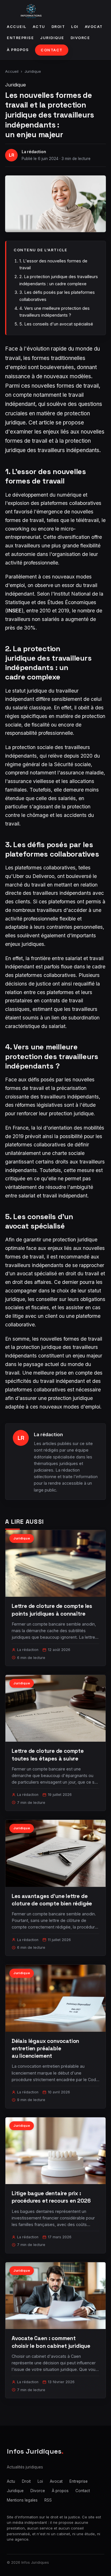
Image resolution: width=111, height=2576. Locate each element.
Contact (52, 50)
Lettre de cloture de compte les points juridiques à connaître (52, 1610)
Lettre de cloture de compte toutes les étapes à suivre (48, 1755)
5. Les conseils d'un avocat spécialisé (56, 324)
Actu (39, 27)
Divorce (80, 38)
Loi (75, 27)
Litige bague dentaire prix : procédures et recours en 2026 (51, 2197)
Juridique (52, 38)
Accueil (17, 27)
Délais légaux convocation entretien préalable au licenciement (45, 2048)
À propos (18, 50)
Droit (58, 27)
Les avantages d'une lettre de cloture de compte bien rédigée (52, 1900)
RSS (48, 2500)
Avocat (94, 27)
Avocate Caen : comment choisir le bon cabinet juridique (51, 2342)
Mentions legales (22, 2500)
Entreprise (20, 38)
